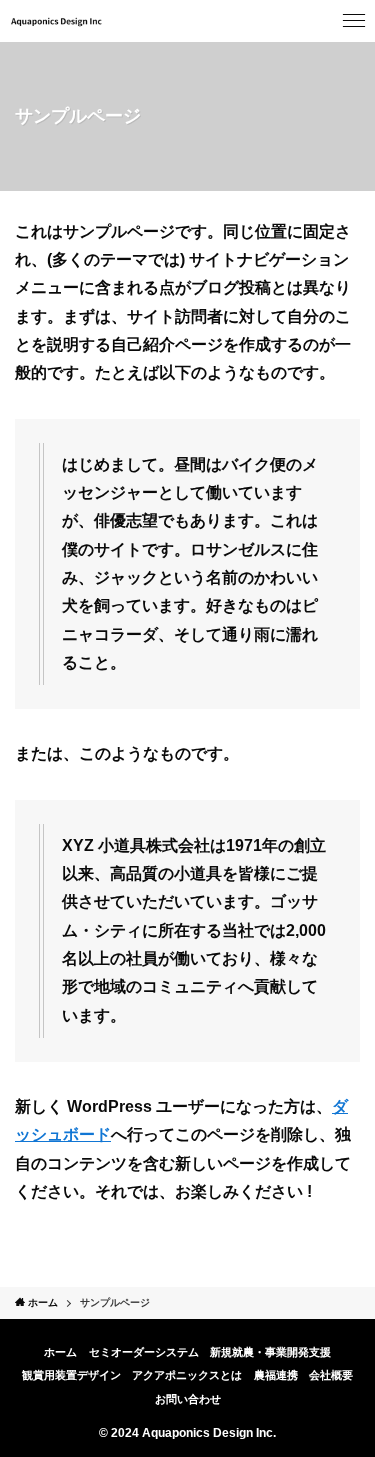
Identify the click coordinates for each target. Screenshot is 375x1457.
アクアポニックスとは (187, 1375)
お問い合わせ (188, 1399)
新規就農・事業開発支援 (270, 1352)
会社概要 (331, 1375)
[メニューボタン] (354, 21)
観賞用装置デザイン (71, 1375)
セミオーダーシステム (144, 1352)
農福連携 (276, 1375)
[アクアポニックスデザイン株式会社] (56, 21)
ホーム (60, 1352)
